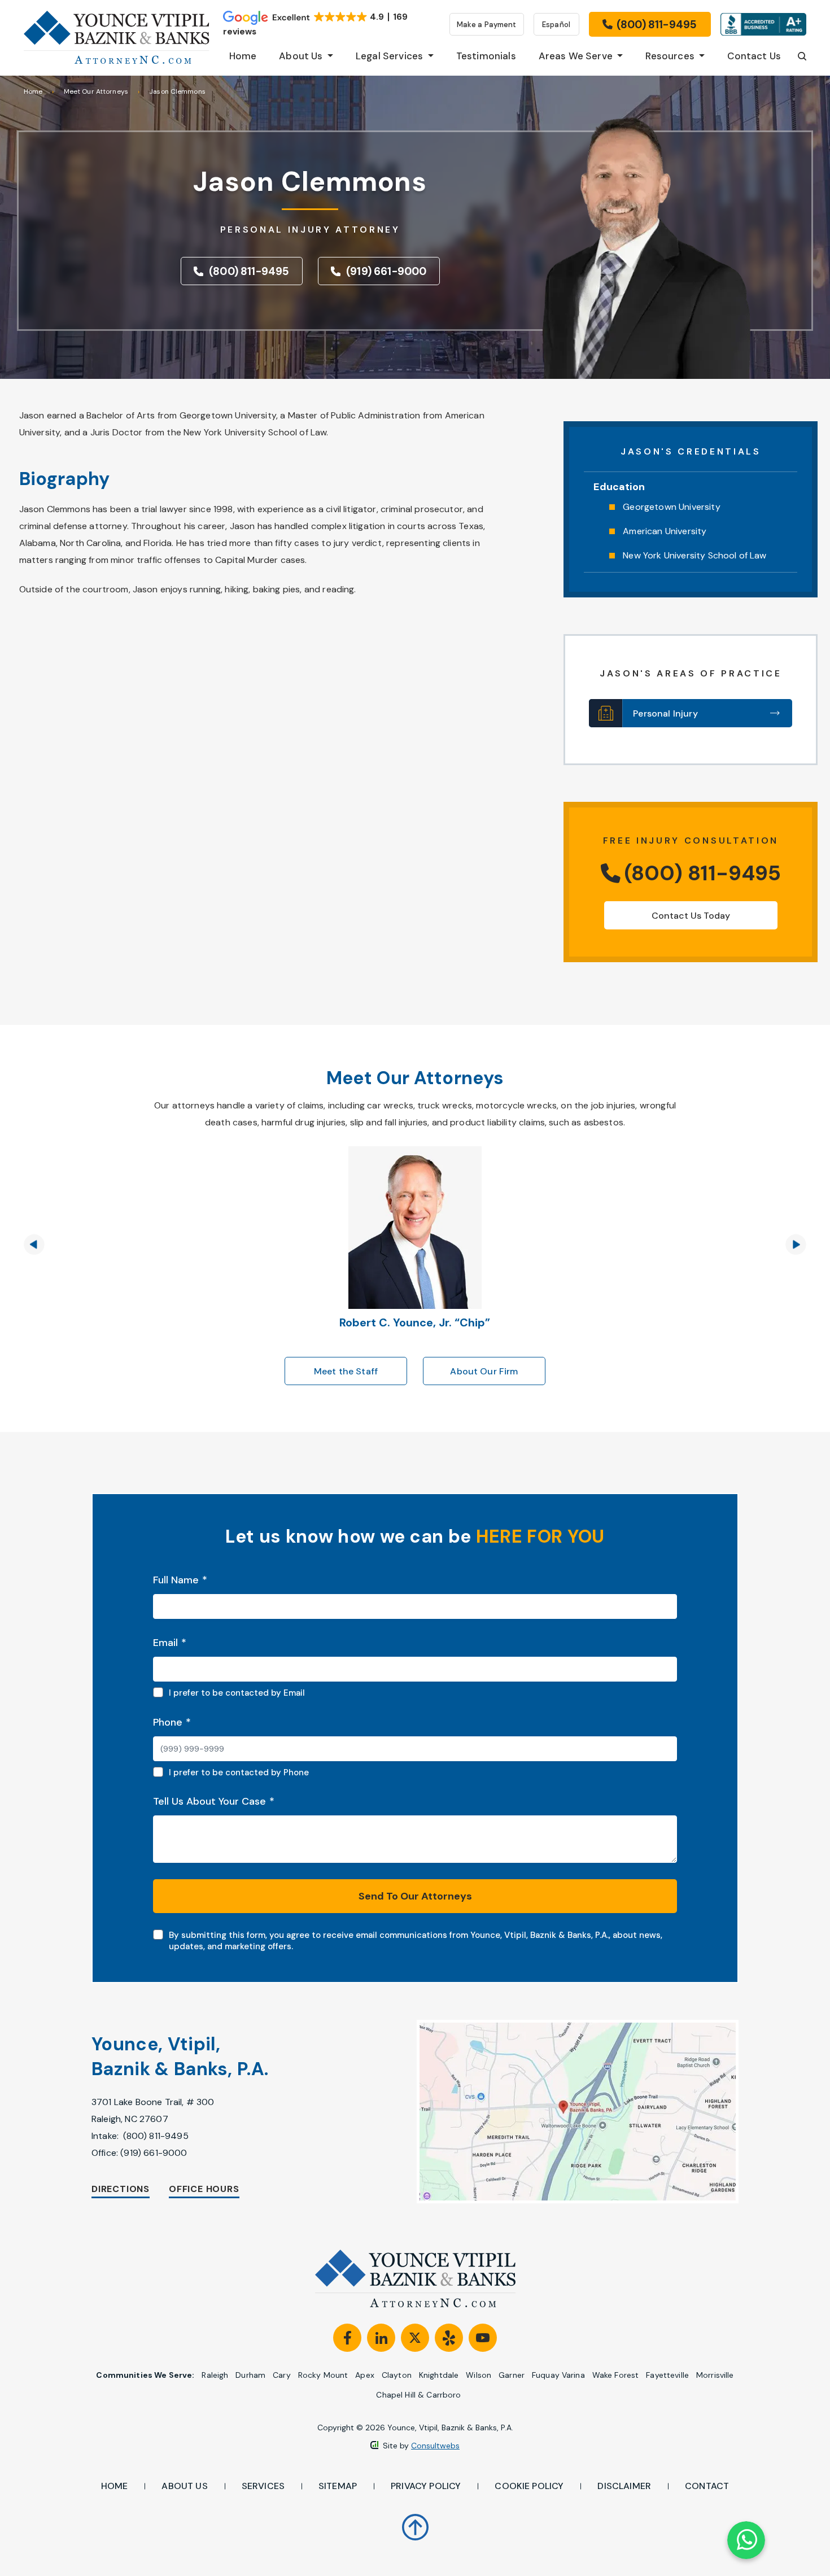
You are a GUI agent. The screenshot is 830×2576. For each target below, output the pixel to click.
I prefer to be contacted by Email (237, 1693)
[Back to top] (415, 2520)
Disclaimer (624, 2486)
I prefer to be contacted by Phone (239, 1772)
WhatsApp (746, 2540)
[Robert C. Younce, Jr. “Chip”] (415, 1152)
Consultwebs (435, 2446)
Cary (282, 2375)
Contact (707, 2486)
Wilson (479, 2375)
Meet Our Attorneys (96, 91)
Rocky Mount (323, 2375)
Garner (512, 2375)
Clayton (397, 2375)
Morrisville (715, 2375)
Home (33, 91)
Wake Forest (616, 2375)
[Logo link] (117, 37)
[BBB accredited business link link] (763, 24)
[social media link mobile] (347, 2338)
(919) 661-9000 (154, 2153)
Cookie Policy (529, 2486)
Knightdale (439, 2375)
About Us (184, 2486)
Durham (250, 2375)
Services (263, 2486)
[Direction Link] (553, 2111)
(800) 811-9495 (156, 2136)
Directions (121, 2189)
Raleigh (215, 2375)
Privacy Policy (426, 2486)
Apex (365, 2375)
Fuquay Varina (558, 2375)
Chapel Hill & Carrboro (418, 2395)
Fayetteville (667, 2375)
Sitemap (338, 2486)
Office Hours (204, 2189)
